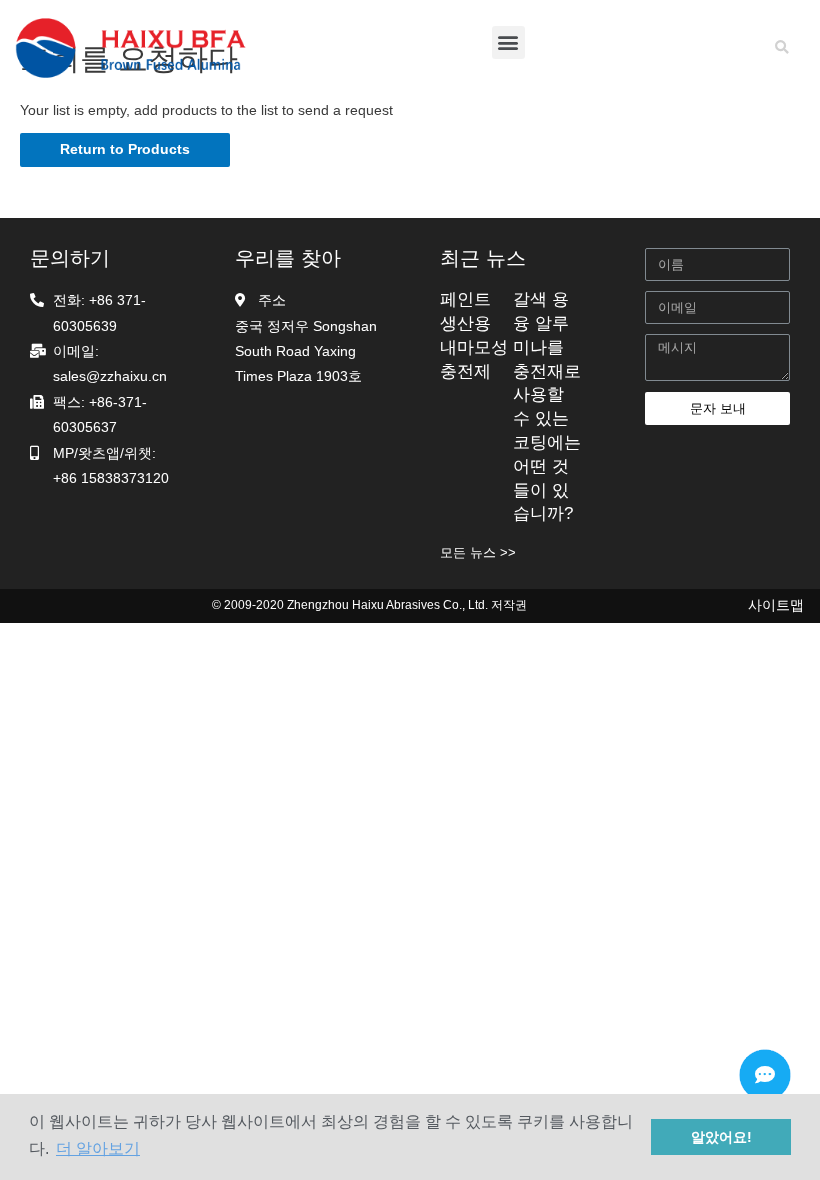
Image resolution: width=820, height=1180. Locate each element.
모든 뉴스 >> (478, 552)
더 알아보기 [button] (98, 1148)
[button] (508, 42)
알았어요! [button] (721, 1137)
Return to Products (125, 149)
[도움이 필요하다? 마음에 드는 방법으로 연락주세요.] (765, 1075)
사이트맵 (776, 605)
